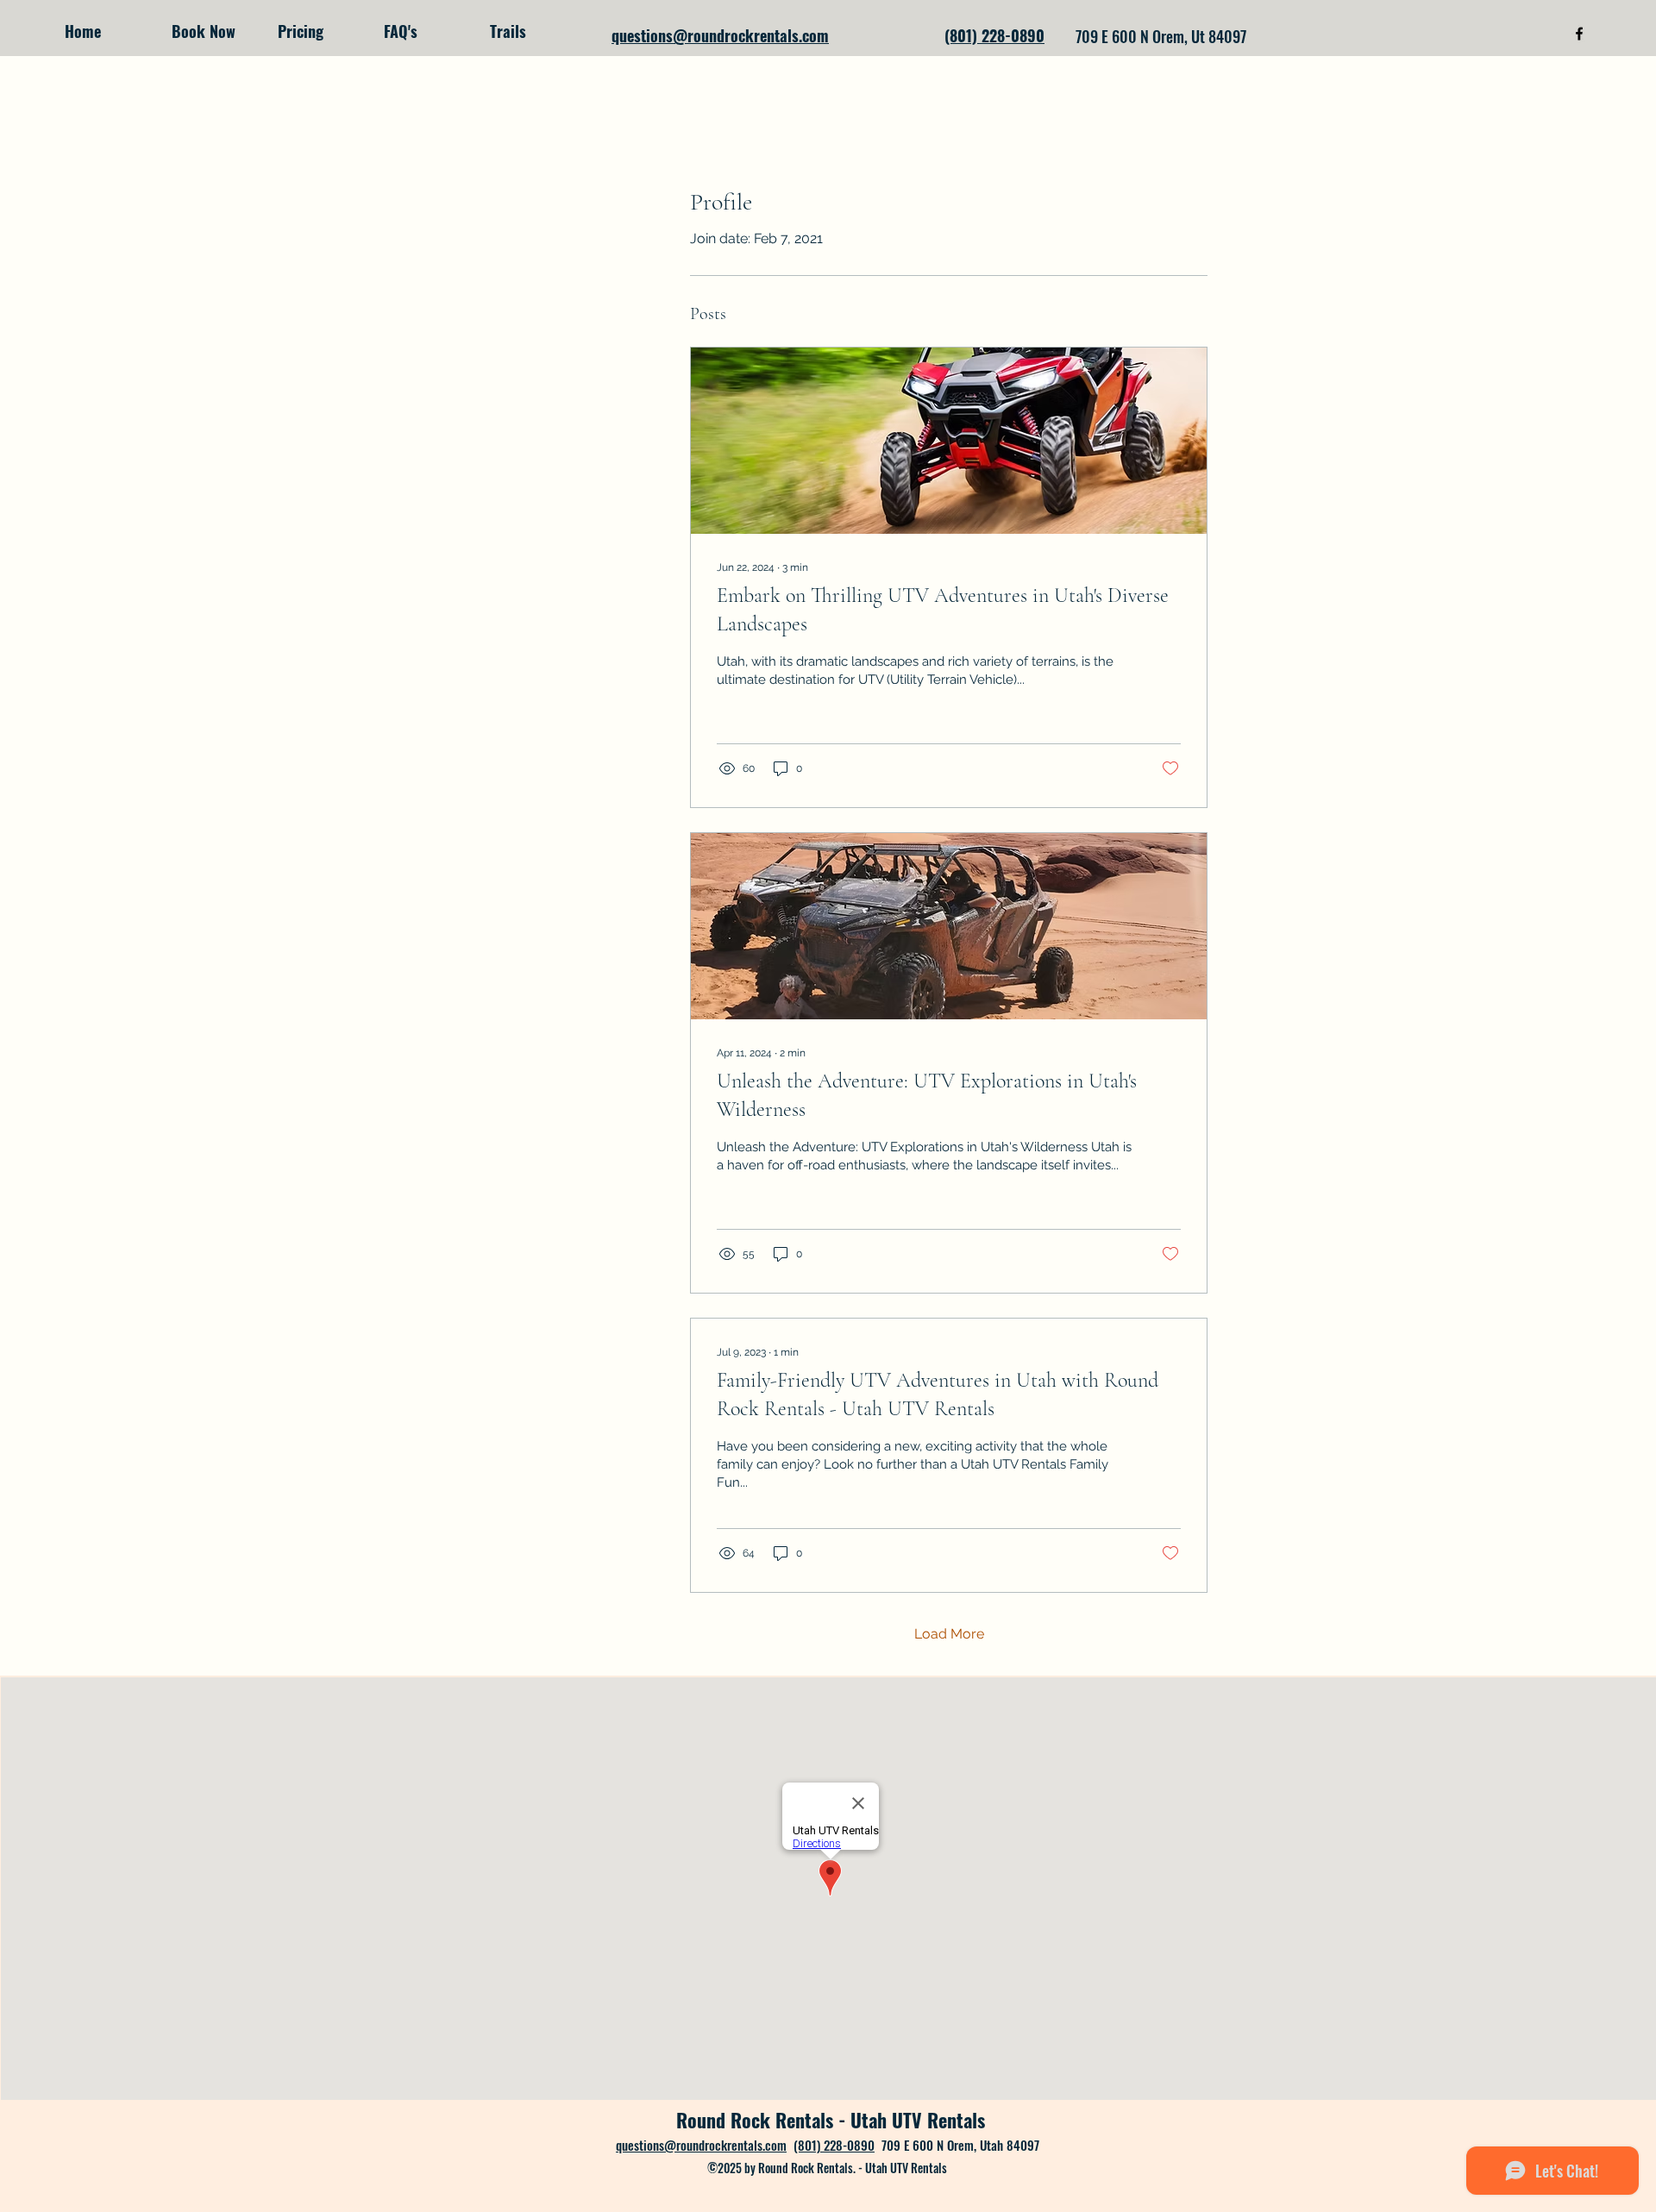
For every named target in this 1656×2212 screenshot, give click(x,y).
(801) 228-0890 (834, 2145)
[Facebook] (1579, 34)
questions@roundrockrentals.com (701, 2145)
